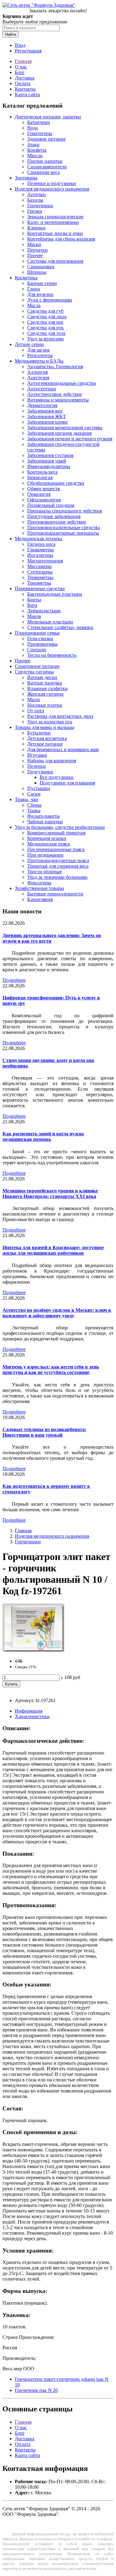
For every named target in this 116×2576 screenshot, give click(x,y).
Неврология (40, 477)
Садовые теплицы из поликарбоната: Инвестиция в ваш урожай (44, 1432)
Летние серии (29, 344)
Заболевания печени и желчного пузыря (70, 439)
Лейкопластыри (44, 611)
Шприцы (37, 272)
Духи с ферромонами (50, 300)
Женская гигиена (45, 694)
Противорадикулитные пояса (58, 860)
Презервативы (42, 644)
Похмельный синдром (51, 505)
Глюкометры (41, 550)
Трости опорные (45, 872)
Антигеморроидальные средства (62, 383)
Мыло (34, 700)
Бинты (34, 600)
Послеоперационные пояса (56, 849)
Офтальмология (44, 500)
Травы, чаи (26, 799)
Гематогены (40, 133)
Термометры (40, 577)
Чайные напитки (45, 822)
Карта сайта (27, 95)
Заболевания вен (45, 411)
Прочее (35, 255)
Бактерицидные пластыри (55, 594)
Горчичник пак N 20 (36, 2390)
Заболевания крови (47, 422)
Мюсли (35, 156)
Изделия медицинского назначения (52, 189)
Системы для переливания (55, 261)
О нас (21, 67)
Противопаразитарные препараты (63, 533)
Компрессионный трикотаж (56, 833)
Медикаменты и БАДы (39, 361)
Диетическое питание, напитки (48, 117)
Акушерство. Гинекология (55, 366)
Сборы (34, 805)
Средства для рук (45, 328)
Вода (32, 128)
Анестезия (38, 378)
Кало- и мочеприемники (53, 222)
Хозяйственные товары (39, 888)
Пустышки (39, 788)
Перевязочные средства (40, 588)
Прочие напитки (45, 161)
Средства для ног (45, 322)
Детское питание (45, 744)
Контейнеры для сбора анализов (61, 239)
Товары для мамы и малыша (45, 727)
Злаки (33, 144)
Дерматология (42, 405)
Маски (34, 244)
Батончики (39, 122)
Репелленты (40, 355)
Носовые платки (45, 705)
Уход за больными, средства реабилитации (60, 827)
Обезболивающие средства (56, 483)
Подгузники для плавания (67, 783)
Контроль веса (42, 472)
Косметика (26, 278)
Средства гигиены (34, 672)
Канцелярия (40, 899)
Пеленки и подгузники (52, 183)
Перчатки (37, 250)
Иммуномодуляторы (49, 466)
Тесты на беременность (52, 655)
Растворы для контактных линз (60, 716)
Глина (34, 289)
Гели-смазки (40, 638)
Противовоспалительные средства (64, 527)
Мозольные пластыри (50, 622)
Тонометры (39, 583)
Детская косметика (47, 738)
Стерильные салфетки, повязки (60, 627)
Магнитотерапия (45, 561)
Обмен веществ (44, 489)
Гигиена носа (41, 544)
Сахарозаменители (47, 167)
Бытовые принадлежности (55, 894)
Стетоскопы (40, 572)
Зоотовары (26, 178)
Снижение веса (43, 172)
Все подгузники (57, 777)
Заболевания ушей (47, 461)
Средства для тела (46, 333)
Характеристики (32, 1716)
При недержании (45, 855)
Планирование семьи (37, 633)
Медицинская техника (39, 539)
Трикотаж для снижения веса (58, 866)
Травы (34, 811)
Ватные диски (42, 677)
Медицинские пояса (49, 844)
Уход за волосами (45, 339)
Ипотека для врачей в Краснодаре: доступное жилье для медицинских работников (53, 1250)
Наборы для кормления (52, 761)
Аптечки (37, 194)
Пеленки (37, 766)
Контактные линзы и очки (55, 233)
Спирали (37, 650)
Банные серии (42, 283)
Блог (20, 72)
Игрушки (37, 755)
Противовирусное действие (57, 522)
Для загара (38, 350)
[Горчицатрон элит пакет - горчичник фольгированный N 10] (33, 1650)
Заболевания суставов (50, 455)
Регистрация (28, 51)
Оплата (23, 83)
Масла (34, 305)
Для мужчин (40, 294)
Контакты (25, 89)
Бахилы (35, 200)
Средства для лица (47, 317)
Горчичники (40, 206)
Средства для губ (45, 311)
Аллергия (37, 372)
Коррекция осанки (47, 838)
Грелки (35, 211)
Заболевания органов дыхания (59, 433)
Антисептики (42, 389)
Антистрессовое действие (55, 394)
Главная (23, 61)
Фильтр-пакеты (43, 816)
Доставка (25, 78)
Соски (34, 794)
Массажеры (39, 566)
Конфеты (37, 150)
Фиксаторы (39, 883)
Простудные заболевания (54, 516)
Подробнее (14, 980)
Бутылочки (39, 733)
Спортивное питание (37, 666)
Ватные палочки (45, 683)
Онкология (39, 494)
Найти (11, 34)
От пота (36, 711)
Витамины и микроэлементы (58, 400)
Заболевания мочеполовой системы (65, 428)
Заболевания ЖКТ (47, 416)
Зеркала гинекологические (55, 217)
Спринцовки (41, 267)
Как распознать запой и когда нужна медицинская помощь (43, 1136)
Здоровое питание (46, 139)
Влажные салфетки (47, 688)
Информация (29, 1711)
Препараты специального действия (64, 511)
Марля (34, 616)
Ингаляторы (40, 555)
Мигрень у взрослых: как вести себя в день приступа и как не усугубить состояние (51, 1370)
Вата (32, 605)
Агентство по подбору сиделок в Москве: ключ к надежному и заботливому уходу (57, 1313)
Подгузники (40, 772)
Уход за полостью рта (50, 722)
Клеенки (36, 228)
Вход (20, 45)
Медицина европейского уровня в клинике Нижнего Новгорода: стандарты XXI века (50, 1193)
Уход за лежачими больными (57, 877)
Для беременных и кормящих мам (63, 749)
